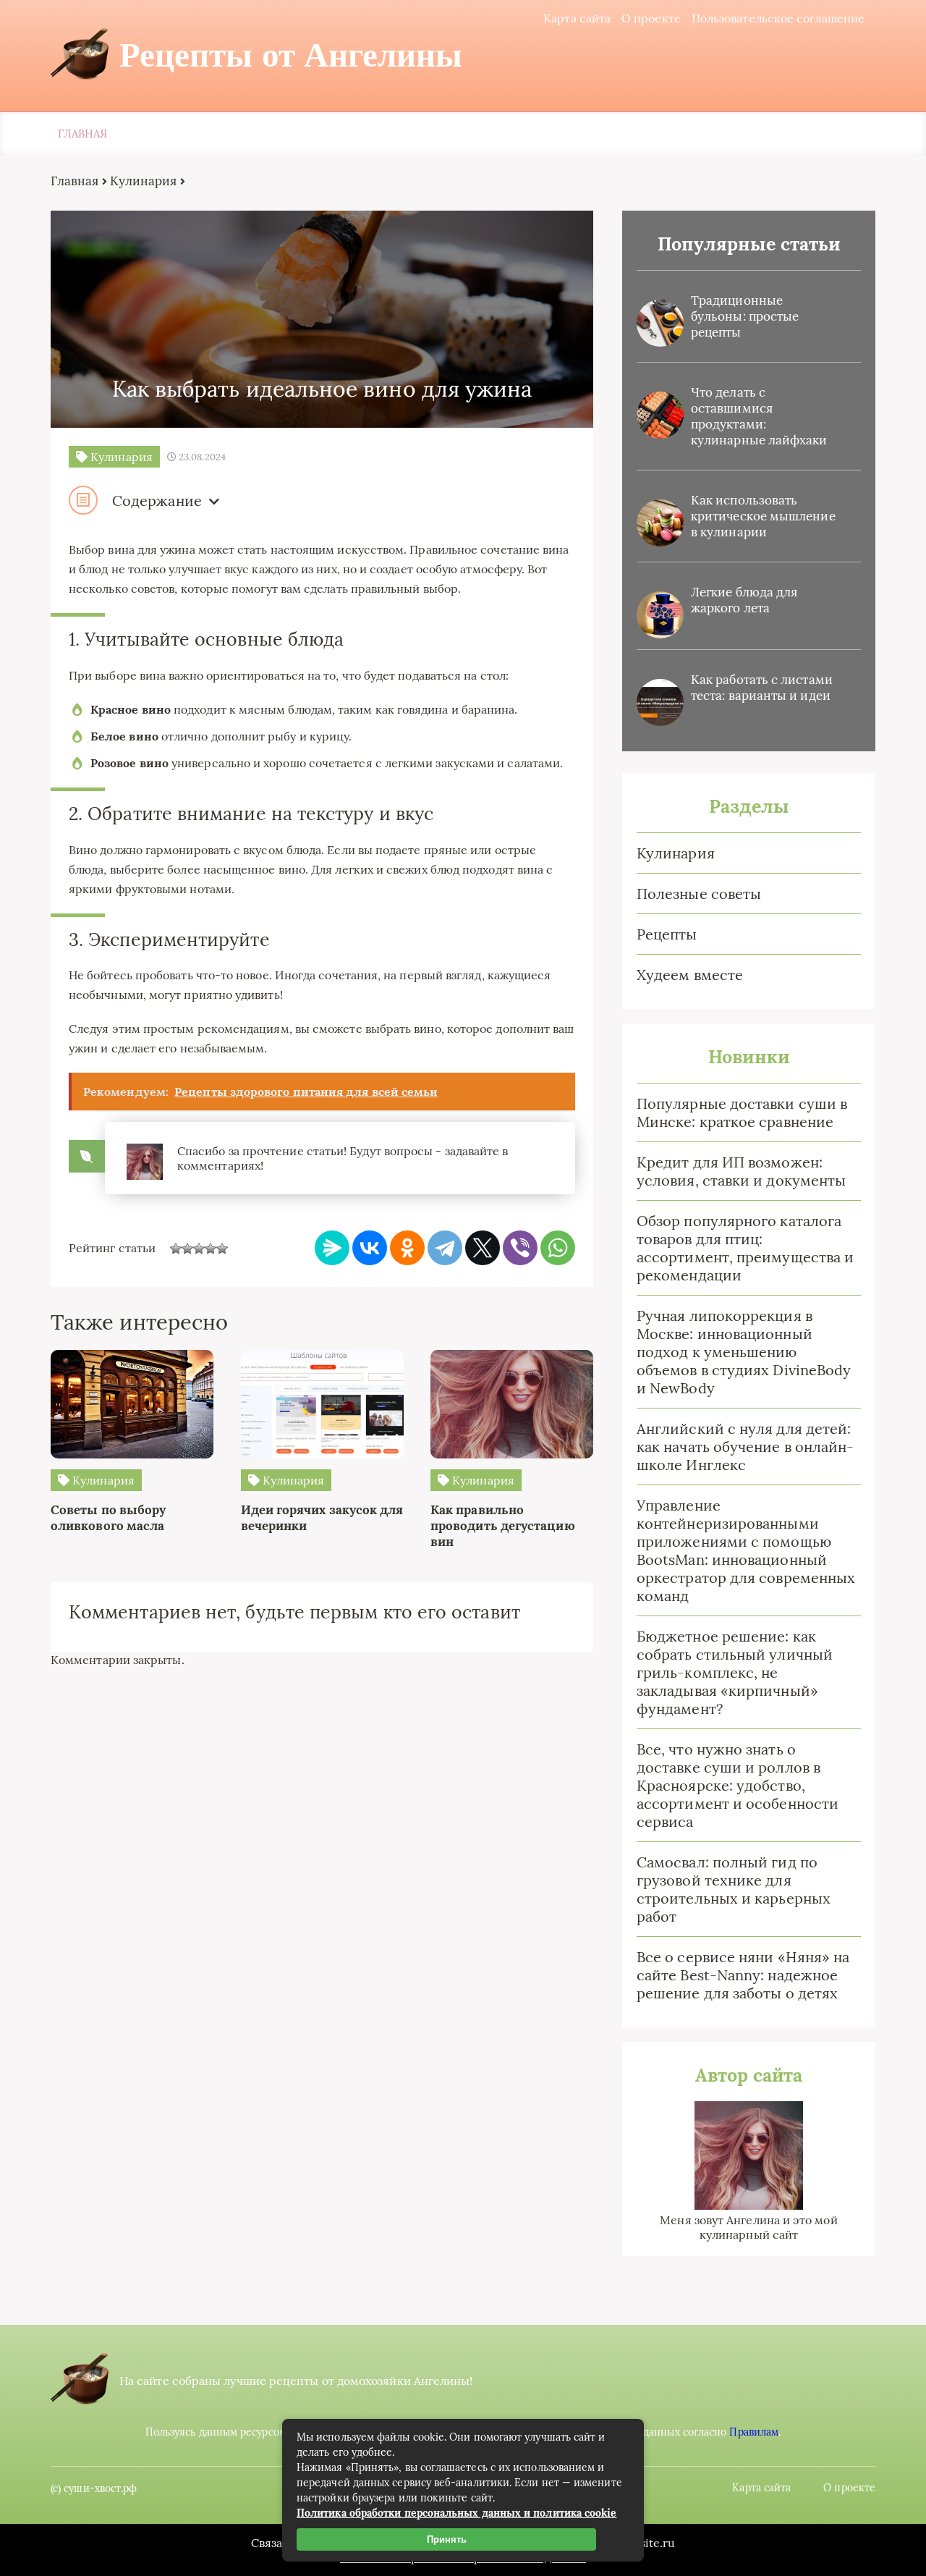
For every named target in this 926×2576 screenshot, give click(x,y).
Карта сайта (577, 18)
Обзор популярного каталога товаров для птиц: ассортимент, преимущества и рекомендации (745, 1248)
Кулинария (676, 853)
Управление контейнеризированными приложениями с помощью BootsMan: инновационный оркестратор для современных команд (746, 1550)
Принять (447, 2539)
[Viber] (520, 1248)
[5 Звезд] (222, 1249)
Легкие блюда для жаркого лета (744, 600)
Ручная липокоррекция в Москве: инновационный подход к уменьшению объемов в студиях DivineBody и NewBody (744, 1352)
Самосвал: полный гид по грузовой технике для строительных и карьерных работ (734, 1889)
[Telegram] (445, 1248)
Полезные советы (699, 894)
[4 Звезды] (211, 1249)
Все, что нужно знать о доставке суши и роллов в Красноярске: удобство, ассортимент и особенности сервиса (738, 1785)
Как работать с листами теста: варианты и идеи (762, 688)
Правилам (754, 2432)
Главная (83, 134)
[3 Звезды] (199, 1249)
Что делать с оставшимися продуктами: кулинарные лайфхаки (759, 416)
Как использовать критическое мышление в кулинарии (763, 516)
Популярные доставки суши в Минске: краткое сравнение (742, 1112)
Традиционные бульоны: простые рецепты (745, 316)
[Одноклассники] (407, 1248)
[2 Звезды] (187, 1249)
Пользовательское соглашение (778, 18)
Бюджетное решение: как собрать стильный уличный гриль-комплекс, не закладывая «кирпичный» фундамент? (735, 1672)
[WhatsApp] (558, 1248)
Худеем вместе (690, 975)
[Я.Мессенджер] (332, 1248)
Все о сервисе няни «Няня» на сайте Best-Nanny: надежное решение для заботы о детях (743, 1975)
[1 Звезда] (176, 1249)
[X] (483, 1248)
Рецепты (667, 934)
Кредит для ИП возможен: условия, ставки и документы (741, 1171)
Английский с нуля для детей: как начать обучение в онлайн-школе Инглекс (745, 1447)
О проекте (651, 18)
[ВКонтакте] (370, 1248)
